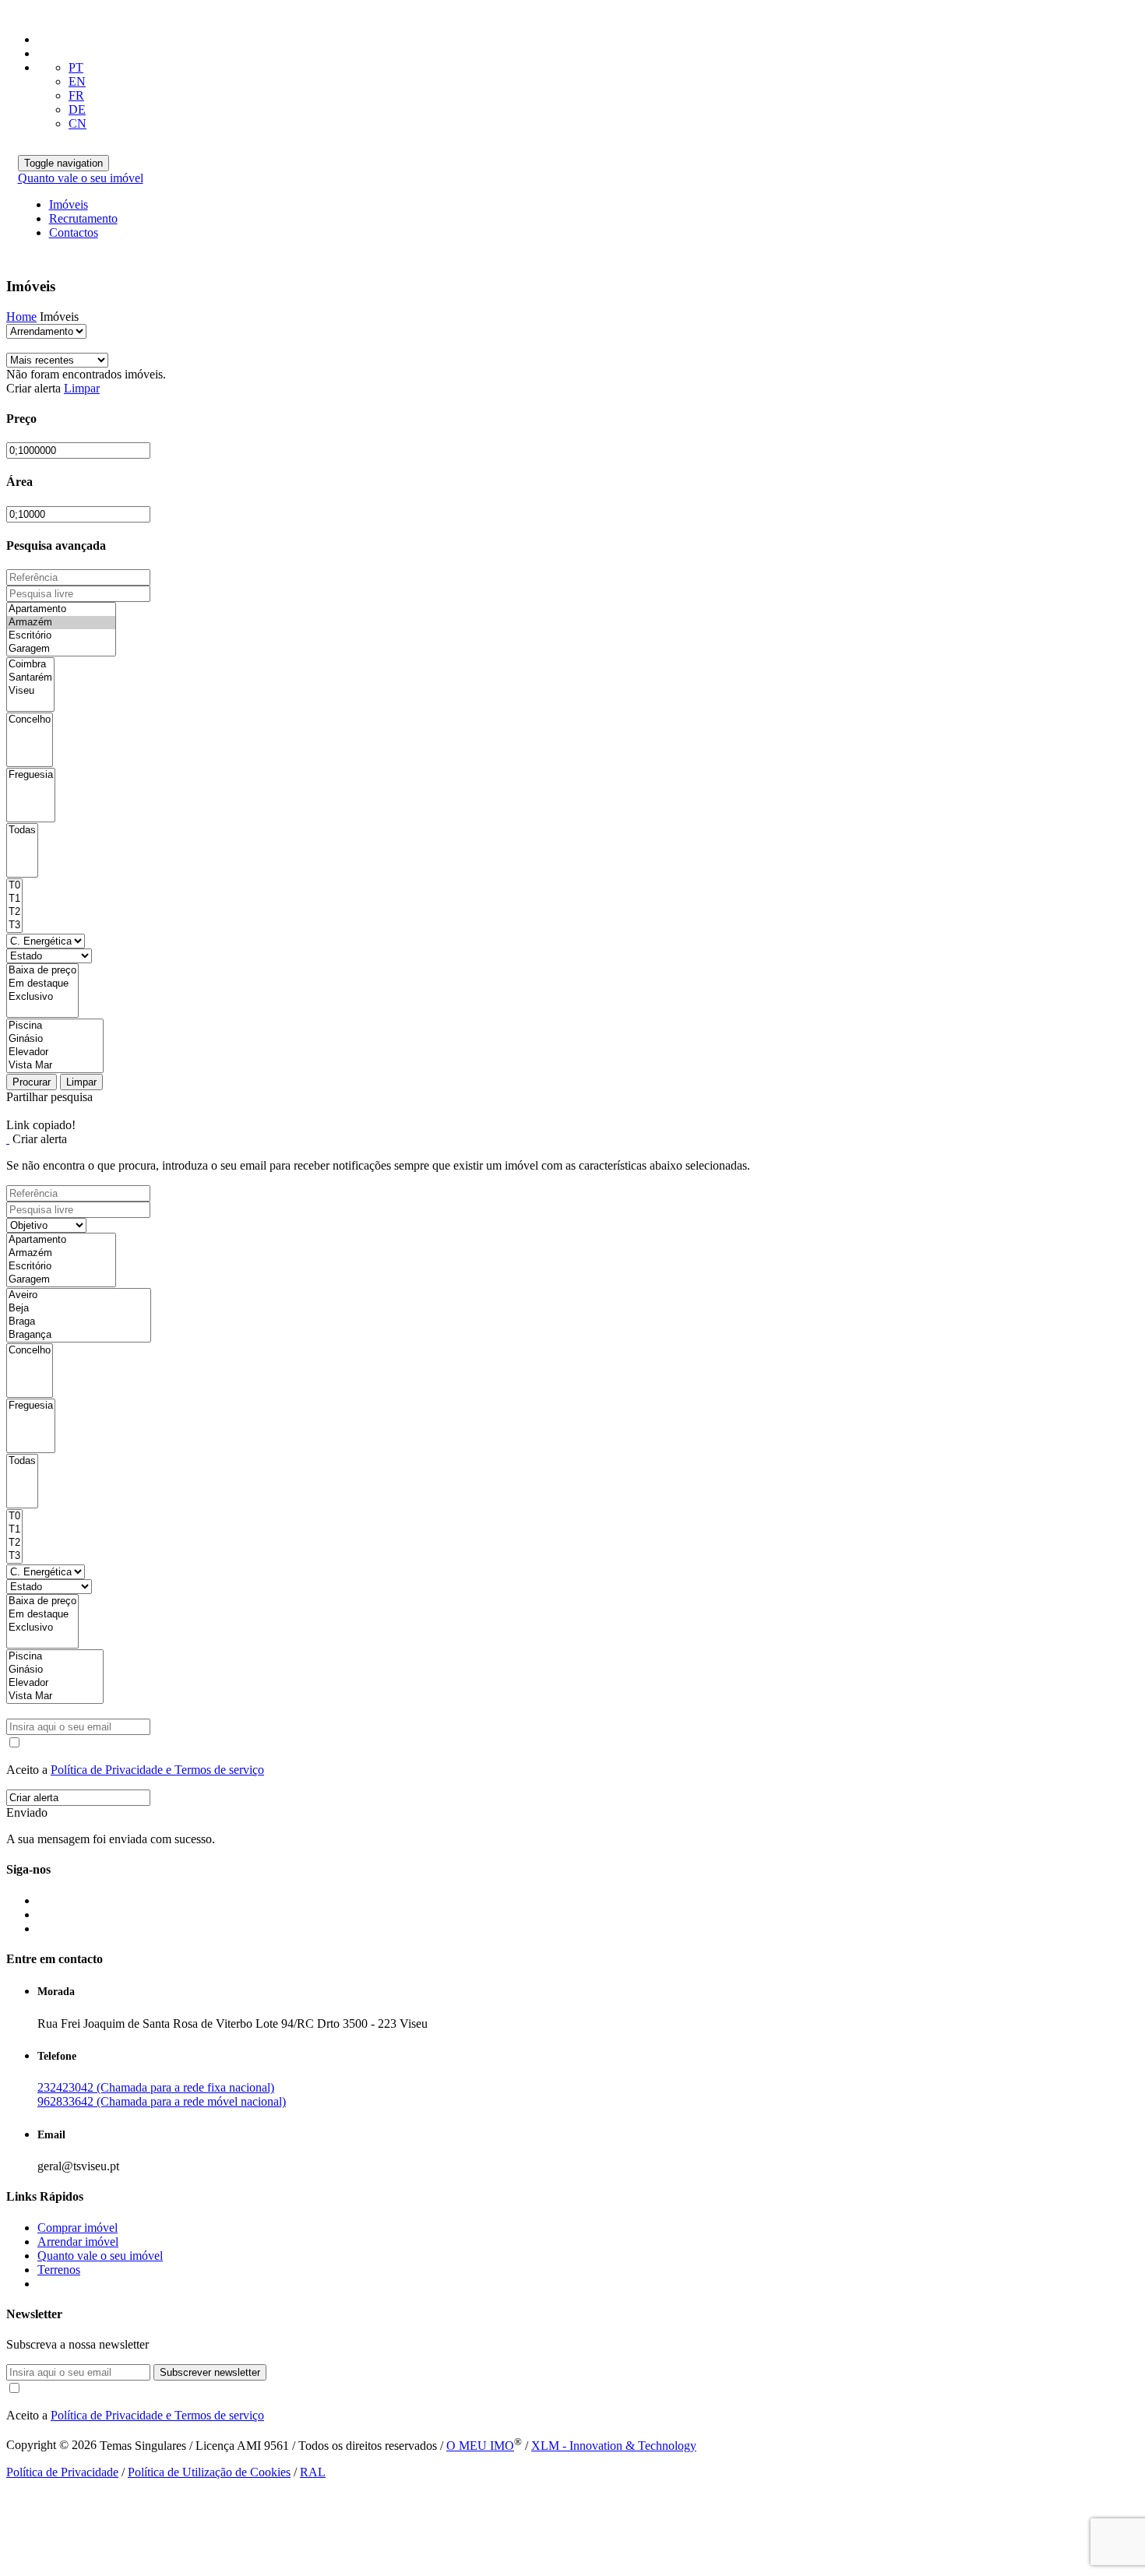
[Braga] (79, 1322)
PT (76, 67)
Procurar (32, 1082)
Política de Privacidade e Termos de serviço (157, 1770)
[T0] (14, 886)
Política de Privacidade (62, 2472)
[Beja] (79, 1309)
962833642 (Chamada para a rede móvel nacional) (162, 2101)
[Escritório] (61, 636)
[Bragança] (79, 1335)
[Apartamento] (61, 609)
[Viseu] (30, 691)
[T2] (14, 912)
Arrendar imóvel (78, 2242)
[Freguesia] (31, 775)
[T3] (14, 926)
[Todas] (22, 831)
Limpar (82, 388)
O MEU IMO (480, 2446)
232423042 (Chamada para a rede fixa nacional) (156, 2087)
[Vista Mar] (55, 1066)
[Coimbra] (30, 665)
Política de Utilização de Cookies (209, 2472)
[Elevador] (55, 1052)
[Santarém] (30, 678)
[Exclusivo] (42, 997)
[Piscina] (55, 1026)
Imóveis (69, 204)
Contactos (74, 232)
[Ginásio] (55, 1039)
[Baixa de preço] (42, 971)
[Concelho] (30, 720)
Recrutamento (83, 218)
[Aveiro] (79, 1295)
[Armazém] (61, 623)
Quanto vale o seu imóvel (81, 178)
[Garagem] (61, 649)
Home (21, 317)
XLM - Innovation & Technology (614, 2446)
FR (76, 95)
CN (78, 123)
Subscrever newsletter (210, 2372)
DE (77, 109)
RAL (313, 2472)
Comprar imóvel (78, 2228)
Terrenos (59, 2270)
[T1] (14, 899)
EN (77, 81)
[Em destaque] (42, 984)
